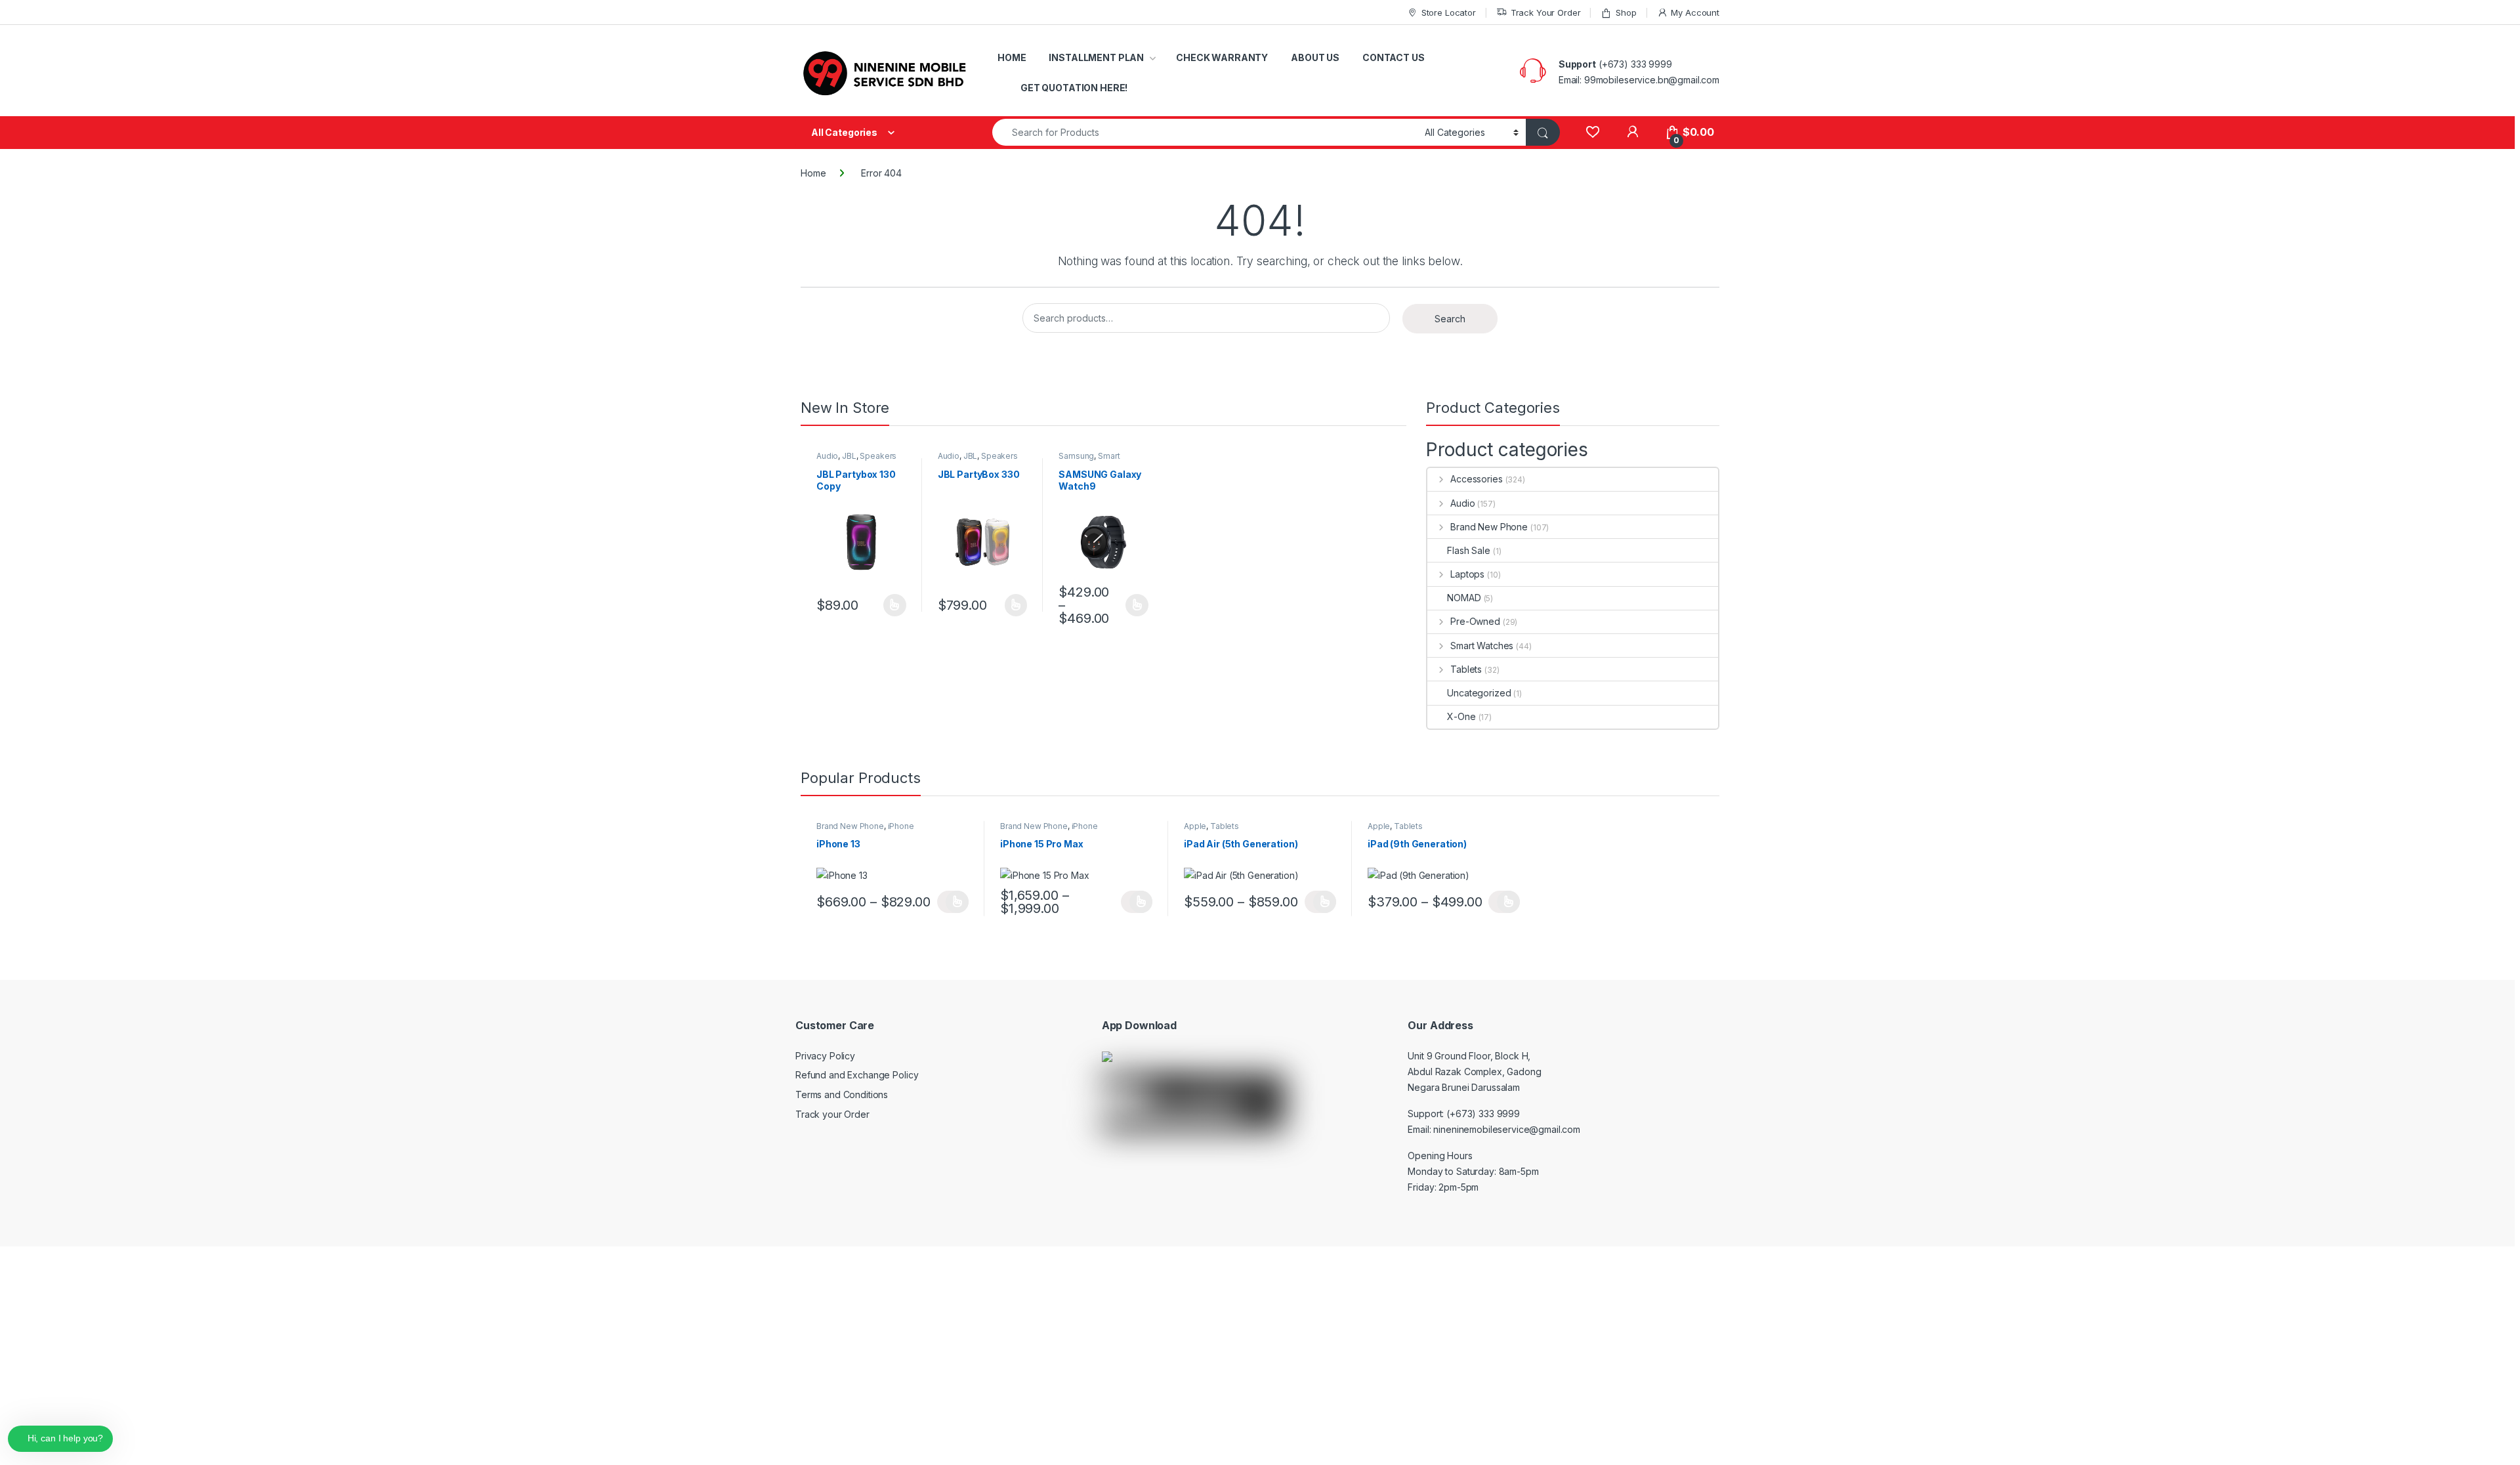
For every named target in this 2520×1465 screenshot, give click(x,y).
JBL (849, 456)
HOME (1012, 57)
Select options (891, 605)
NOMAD (1464, 598)
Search (1450, 319)
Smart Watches (1089, 460)
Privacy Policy (825, 1056)
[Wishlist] (1592, 132)
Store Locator (1449, 12)
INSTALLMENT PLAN (1096, 57)
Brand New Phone (1489, 527)
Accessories (1476, 479)
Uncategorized (1479, 693)
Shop (1626, 12)
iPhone (901, 826)
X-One (1461, 716)
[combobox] (1205, 132)
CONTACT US (1394, 57)
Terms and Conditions (842, 1094)
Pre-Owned (1475, 621)
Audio (827, 456)
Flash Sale (1469, 550)
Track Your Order (1546, 12)
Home (813, 173)
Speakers (878, 456)
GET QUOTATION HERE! (1074, 88)
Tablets (1466, 669)
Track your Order (832, 1114)
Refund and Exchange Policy (857, 1075)
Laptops (1467, 574)
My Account (1695, 12)
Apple (1195, 826)
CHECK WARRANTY (1222, 57)
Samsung (1076, 456)
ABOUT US (1315, 57)
